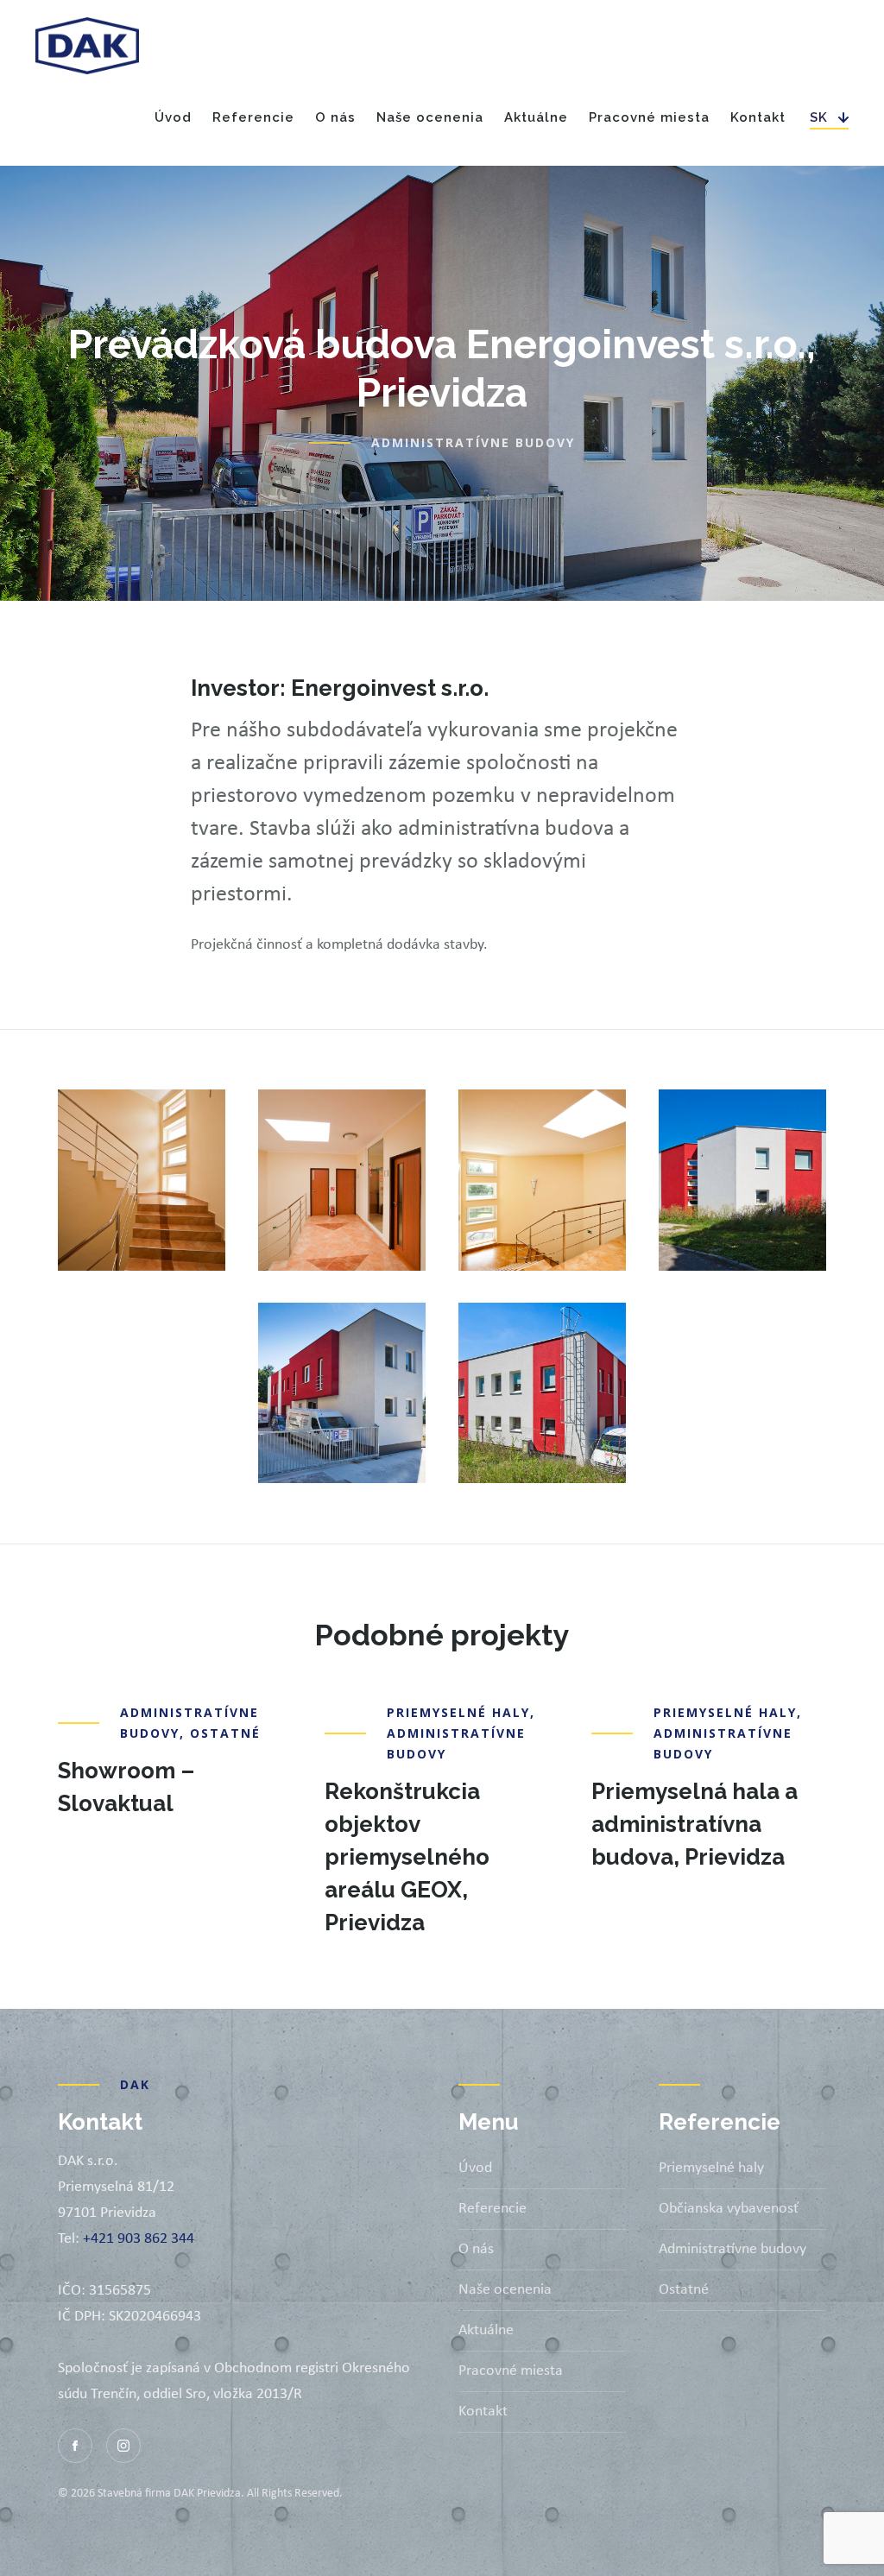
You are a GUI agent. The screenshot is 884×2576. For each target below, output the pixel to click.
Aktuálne (536, 117)
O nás (335, 117)
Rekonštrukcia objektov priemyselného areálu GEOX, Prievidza (407, 1857)
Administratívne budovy (473, 442)
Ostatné (225, 1733)
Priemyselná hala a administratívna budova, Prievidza (695, 1824)
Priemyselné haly (458, 1712)
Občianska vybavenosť (729, 2209)
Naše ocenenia (430, 117)
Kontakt (758, 117)
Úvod (173, 117)
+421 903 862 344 (139, 2239)
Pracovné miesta (649, 117)
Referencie (493, 2209)
